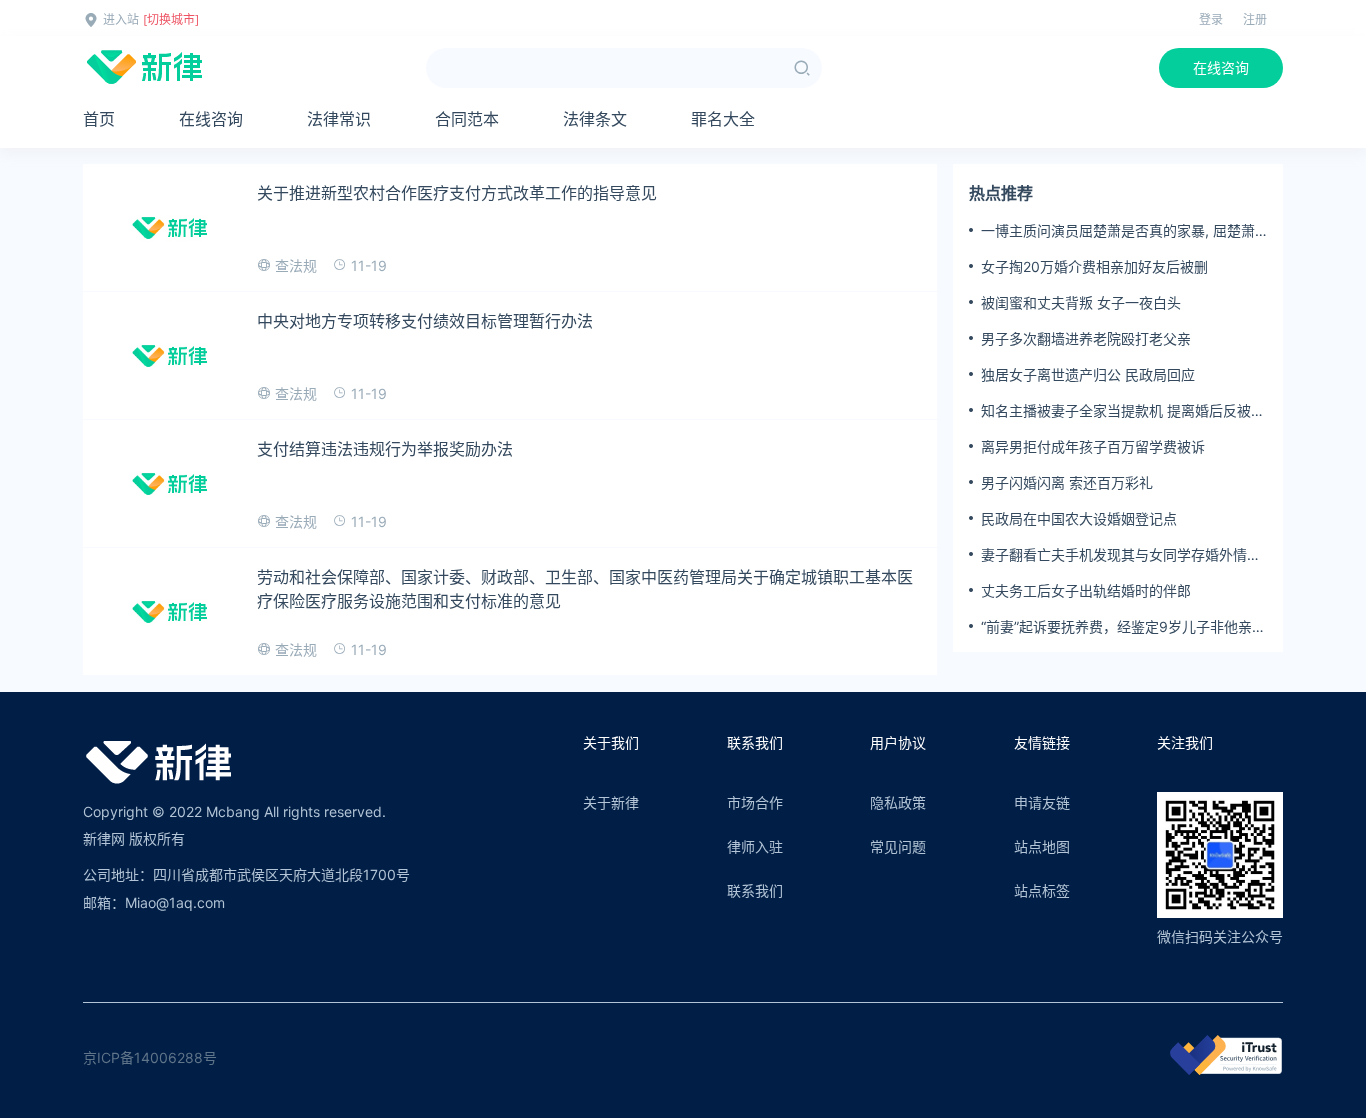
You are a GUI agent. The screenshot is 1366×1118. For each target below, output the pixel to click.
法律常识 (339, 119)
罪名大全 (723, 119)
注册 (1255, 19)
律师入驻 (755, 846)
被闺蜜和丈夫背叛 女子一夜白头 (1081, 302)
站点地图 (1042, 846)
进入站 (121, 19)
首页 (99, 119)
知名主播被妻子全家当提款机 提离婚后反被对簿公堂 (1123, 411)
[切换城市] (171, 19)
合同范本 (467, 119)
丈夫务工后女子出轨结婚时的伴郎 (1086, 590)
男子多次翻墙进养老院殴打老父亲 (1086, 338)
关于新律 (611, 802)
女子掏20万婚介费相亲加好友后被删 (1094, 266)
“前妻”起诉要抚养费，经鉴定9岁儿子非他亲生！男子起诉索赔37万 (1116, 627)
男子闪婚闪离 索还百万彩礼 (1067, 482)
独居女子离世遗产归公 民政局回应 (1088, 374)
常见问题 (898, 846)
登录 (1211, 19)
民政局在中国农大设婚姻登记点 (1079, 518)
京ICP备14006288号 (150, 1057)
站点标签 (1042, 890)
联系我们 (755, 890)
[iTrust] (1226, 1069)
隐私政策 (898, 802)
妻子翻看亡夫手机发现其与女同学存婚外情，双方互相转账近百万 (1121, 555)
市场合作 (755, 802)
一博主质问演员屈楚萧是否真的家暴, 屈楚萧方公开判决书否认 (1118, 231)
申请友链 (1042, 802)
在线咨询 (1221, 67)
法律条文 (595, 119)
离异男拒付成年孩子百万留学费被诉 (1093, 446)
